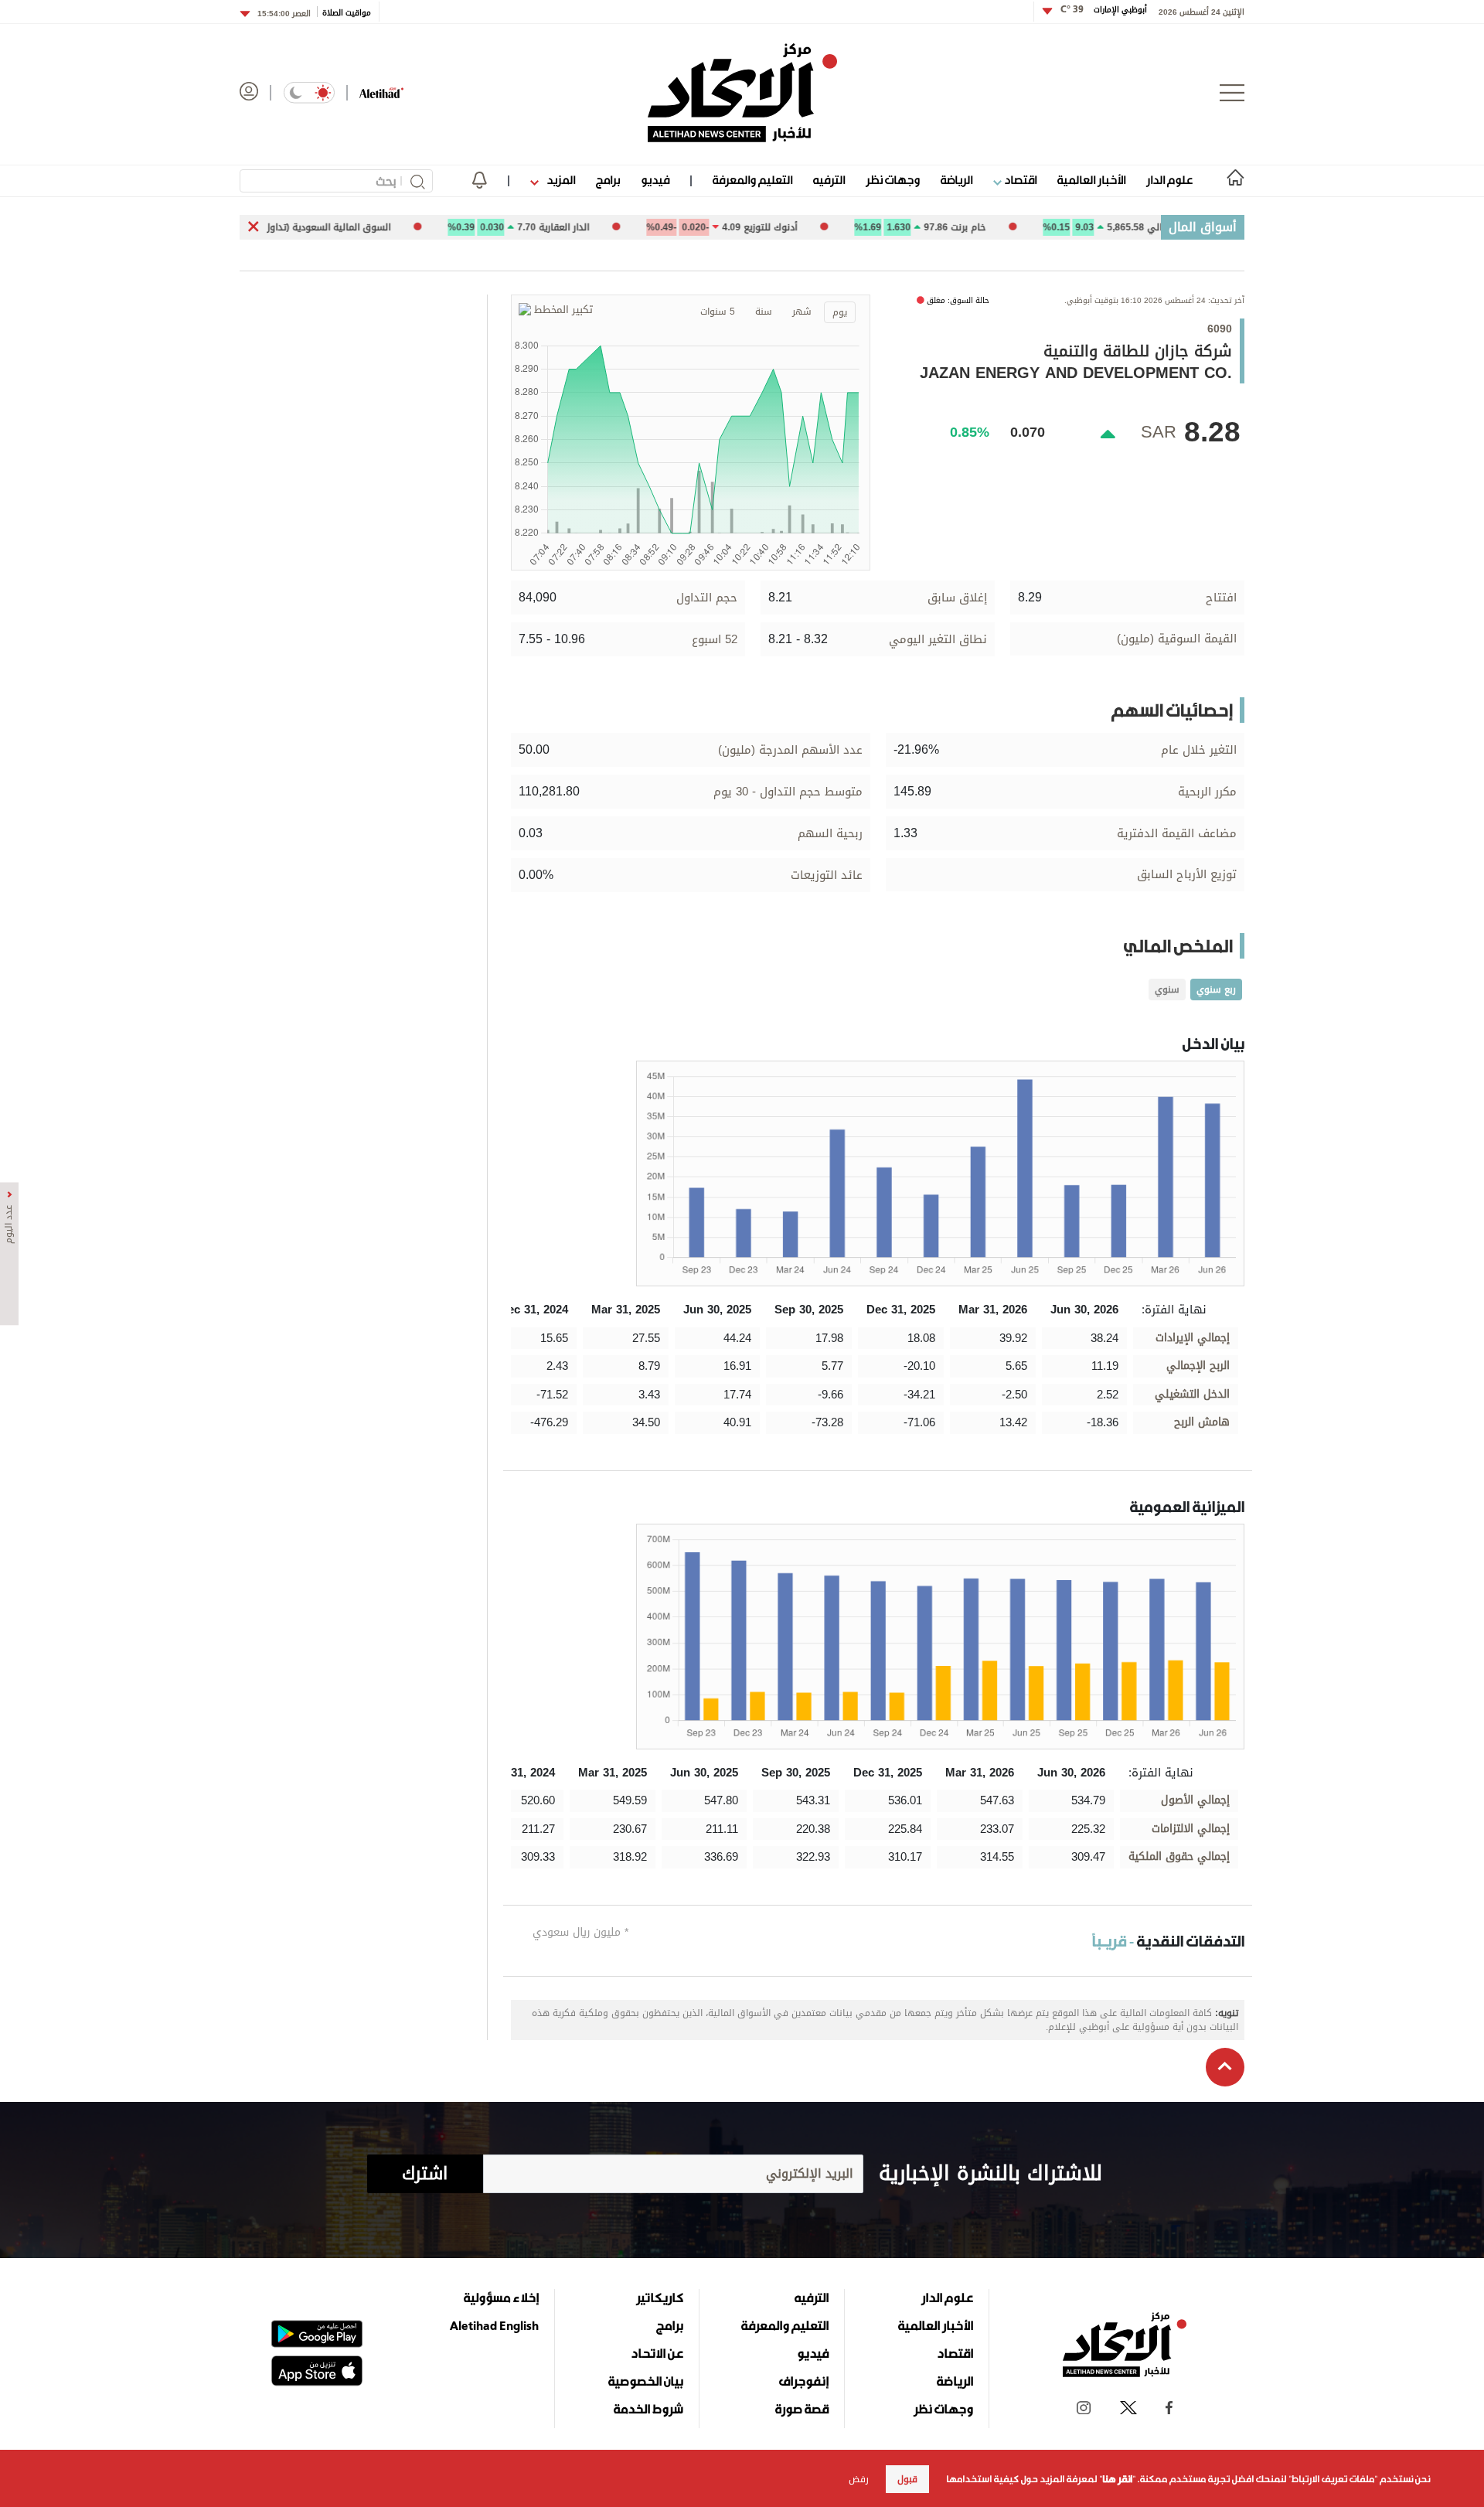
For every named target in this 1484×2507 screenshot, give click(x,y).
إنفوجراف (804, 2381)
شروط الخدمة (648, 2409)
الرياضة (956, 180)
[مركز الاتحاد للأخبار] (742, 93)
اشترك (425, 2174)
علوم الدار (1169, 180)
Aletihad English (494, 2325)
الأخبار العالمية (1091, 180)
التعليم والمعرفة (752, 180)
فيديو (655, 180)
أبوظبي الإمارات (1104, 10)
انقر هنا (1117, 2479)
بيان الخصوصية (646, 2381)
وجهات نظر (893, 180)
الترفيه (829, 180)
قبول (907, 2479)
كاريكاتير (660, 2298)
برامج (608, 180)
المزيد (560, 180)
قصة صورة (802, 2409)
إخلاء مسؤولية (501, 2298)
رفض (859, 2479)
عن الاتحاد (657, 2353)
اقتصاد (1019, 180)
